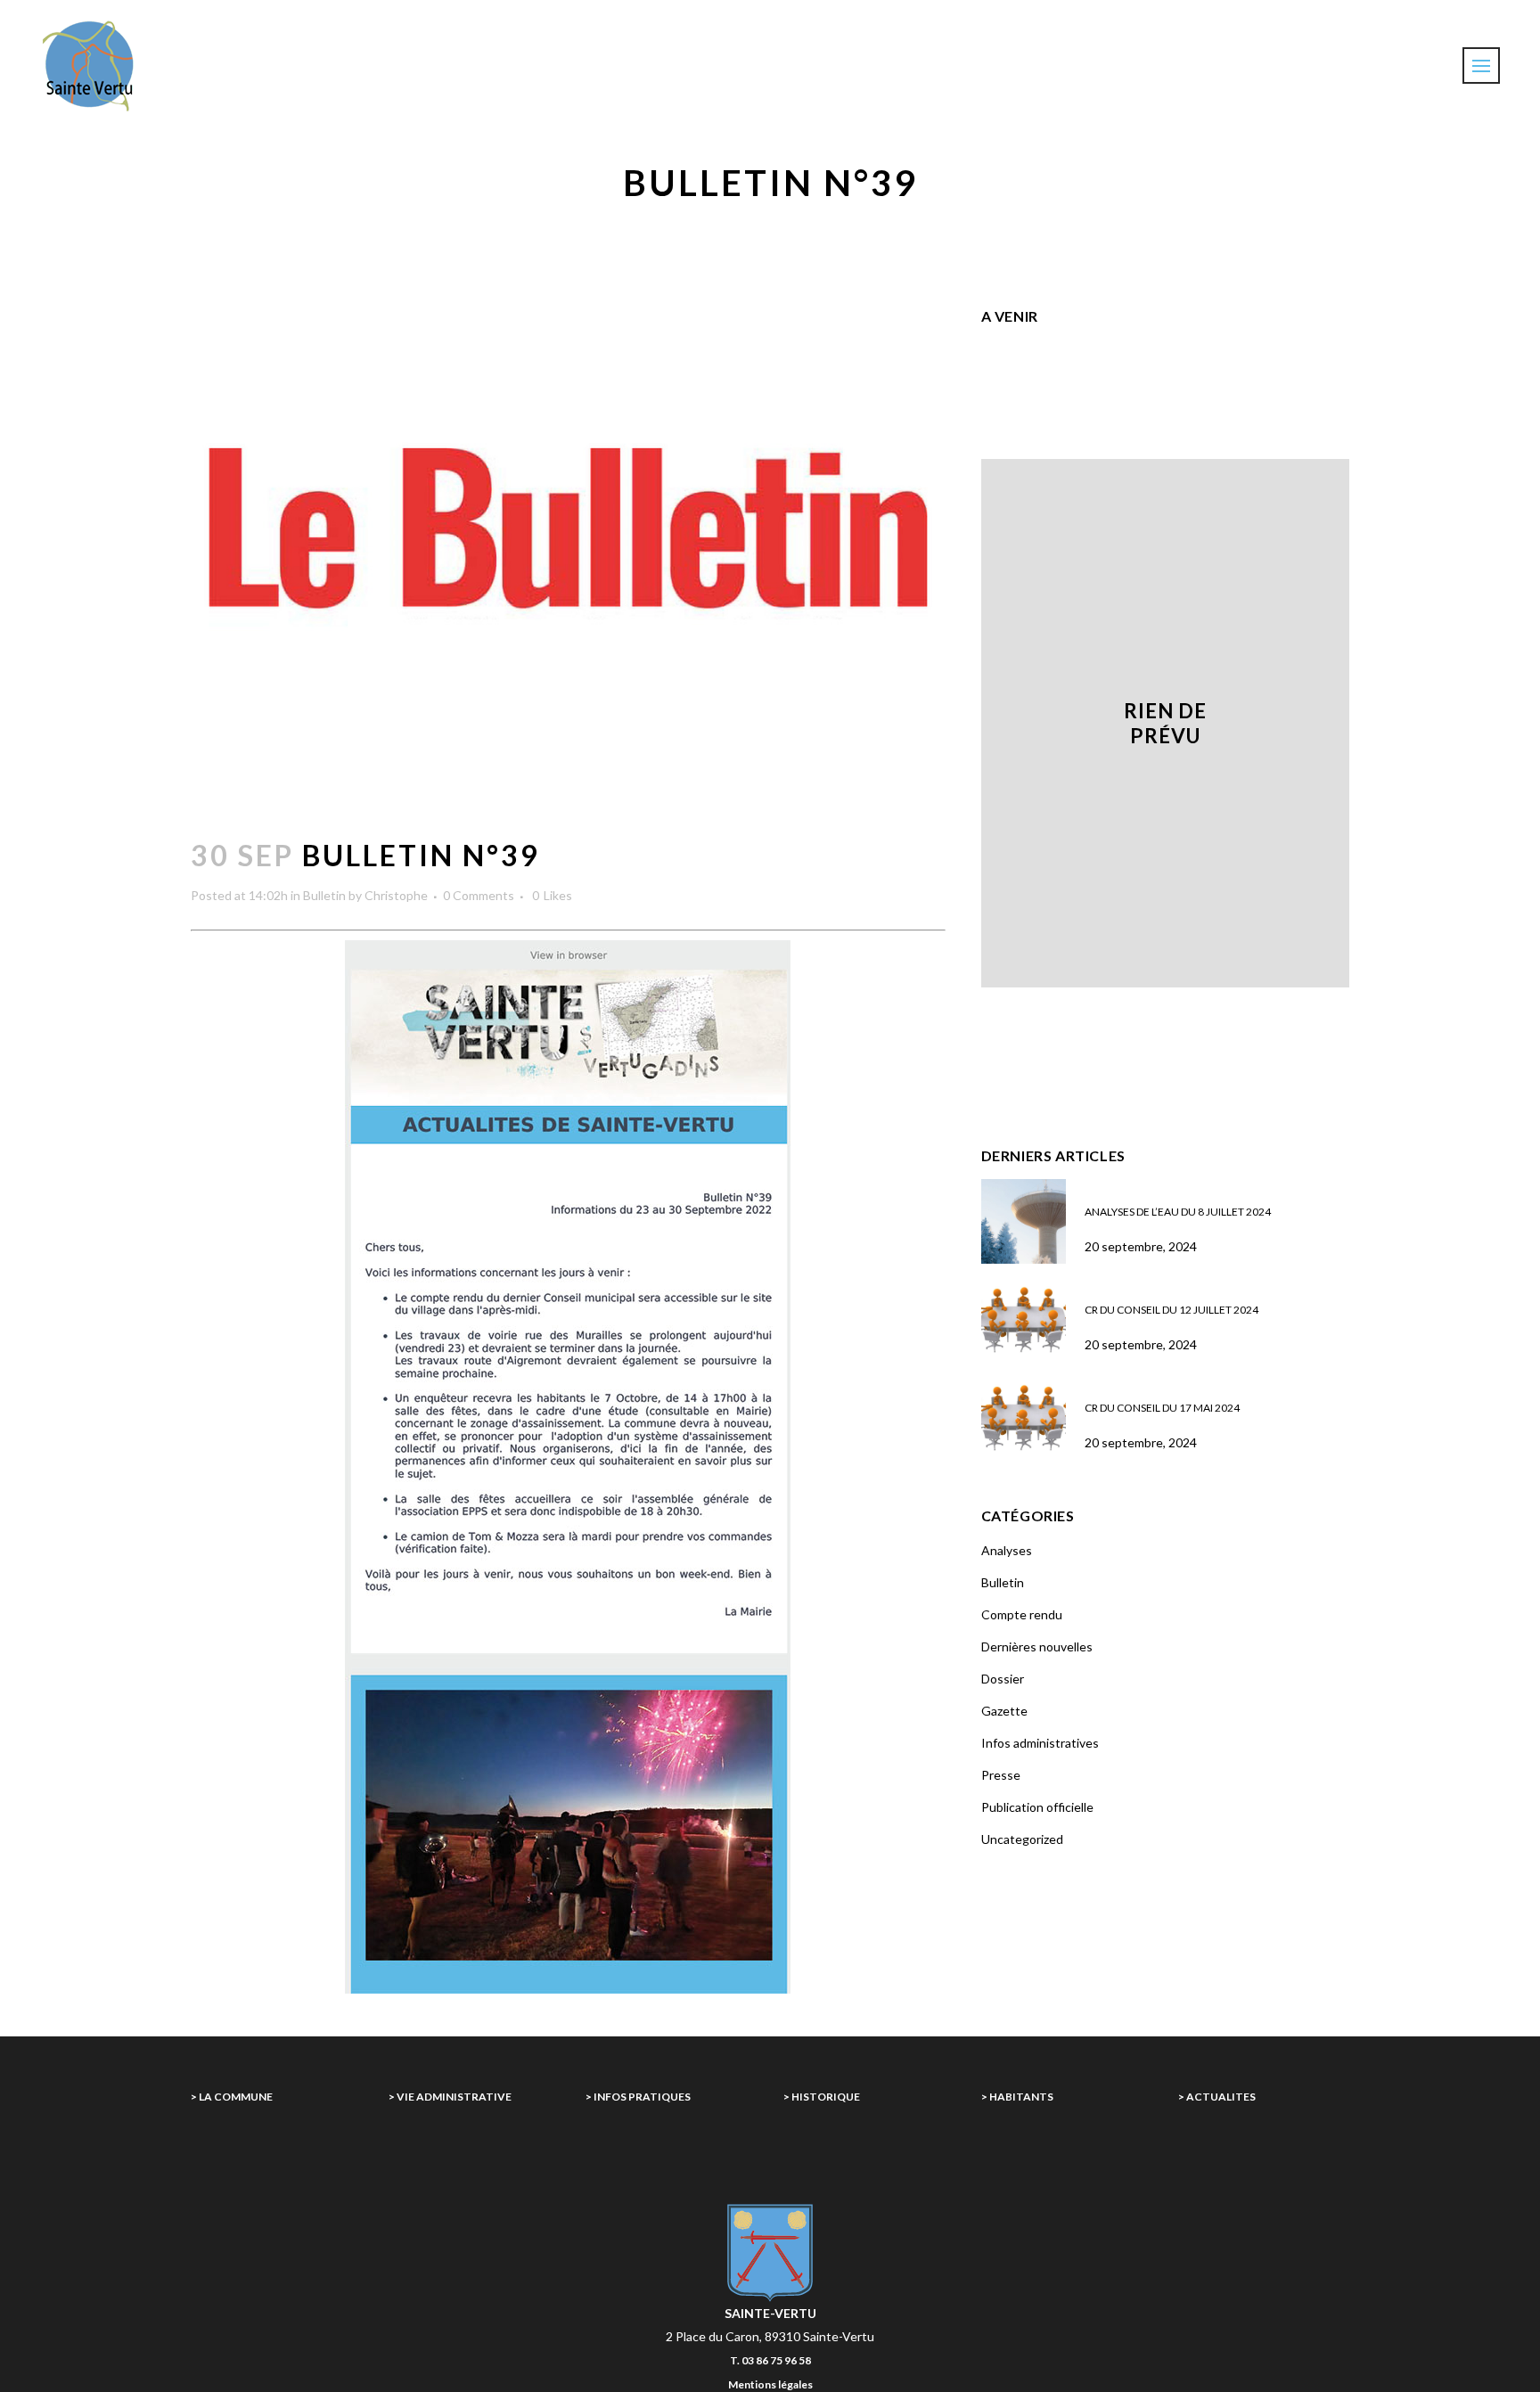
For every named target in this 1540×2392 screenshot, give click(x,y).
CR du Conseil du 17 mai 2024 (1162, 1408)
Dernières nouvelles (1037, 1647)
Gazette (1004, 1711)
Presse (1001, 1775)
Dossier (1003, 1679)
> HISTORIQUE (822, 2097)
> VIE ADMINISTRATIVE (450, 2097)
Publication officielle (1037, 1807)
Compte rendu (1022, 1614)
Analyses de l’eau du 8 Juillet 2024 (1178, 1212)
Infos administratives (1040, 1743)
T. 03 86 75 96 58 (770, 2360)
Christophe (396, 895)
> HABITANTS (1017, 2097)
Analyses (1007, 1550)
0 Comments (479, 895)
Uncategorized (1022, 1839)
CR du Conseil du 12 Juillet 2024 (1171, 1310)
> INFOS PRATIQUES (638, 2097)
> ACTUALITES (1217, 2097)
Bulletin (324, 895)
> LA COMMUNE (232, 2097)
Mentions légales (770, 2384)
